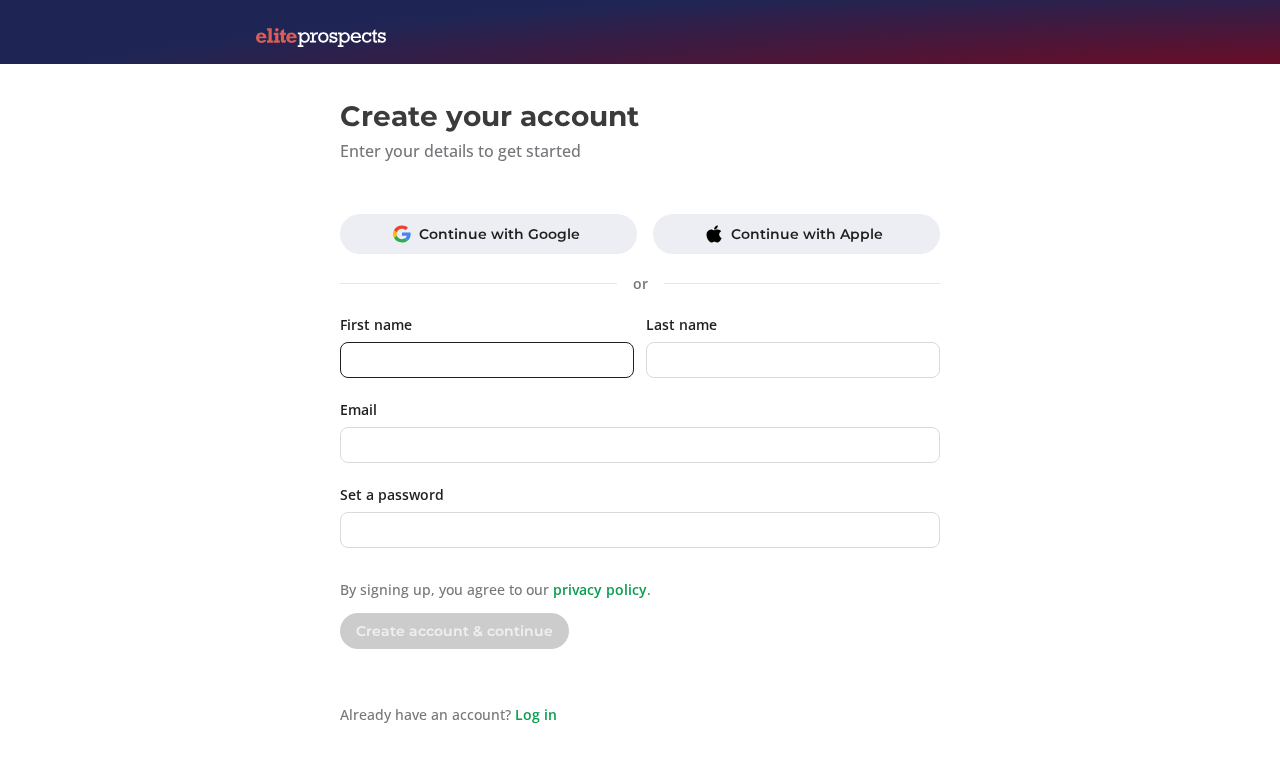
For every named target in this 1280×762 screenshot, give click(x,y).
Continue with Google (499, 234)
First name (376, 324)
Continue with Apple (807, 234)
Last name (681, 324)
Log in (536, 714)
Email (358, 409)
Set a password (392, 494)
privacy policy (600, 589)
